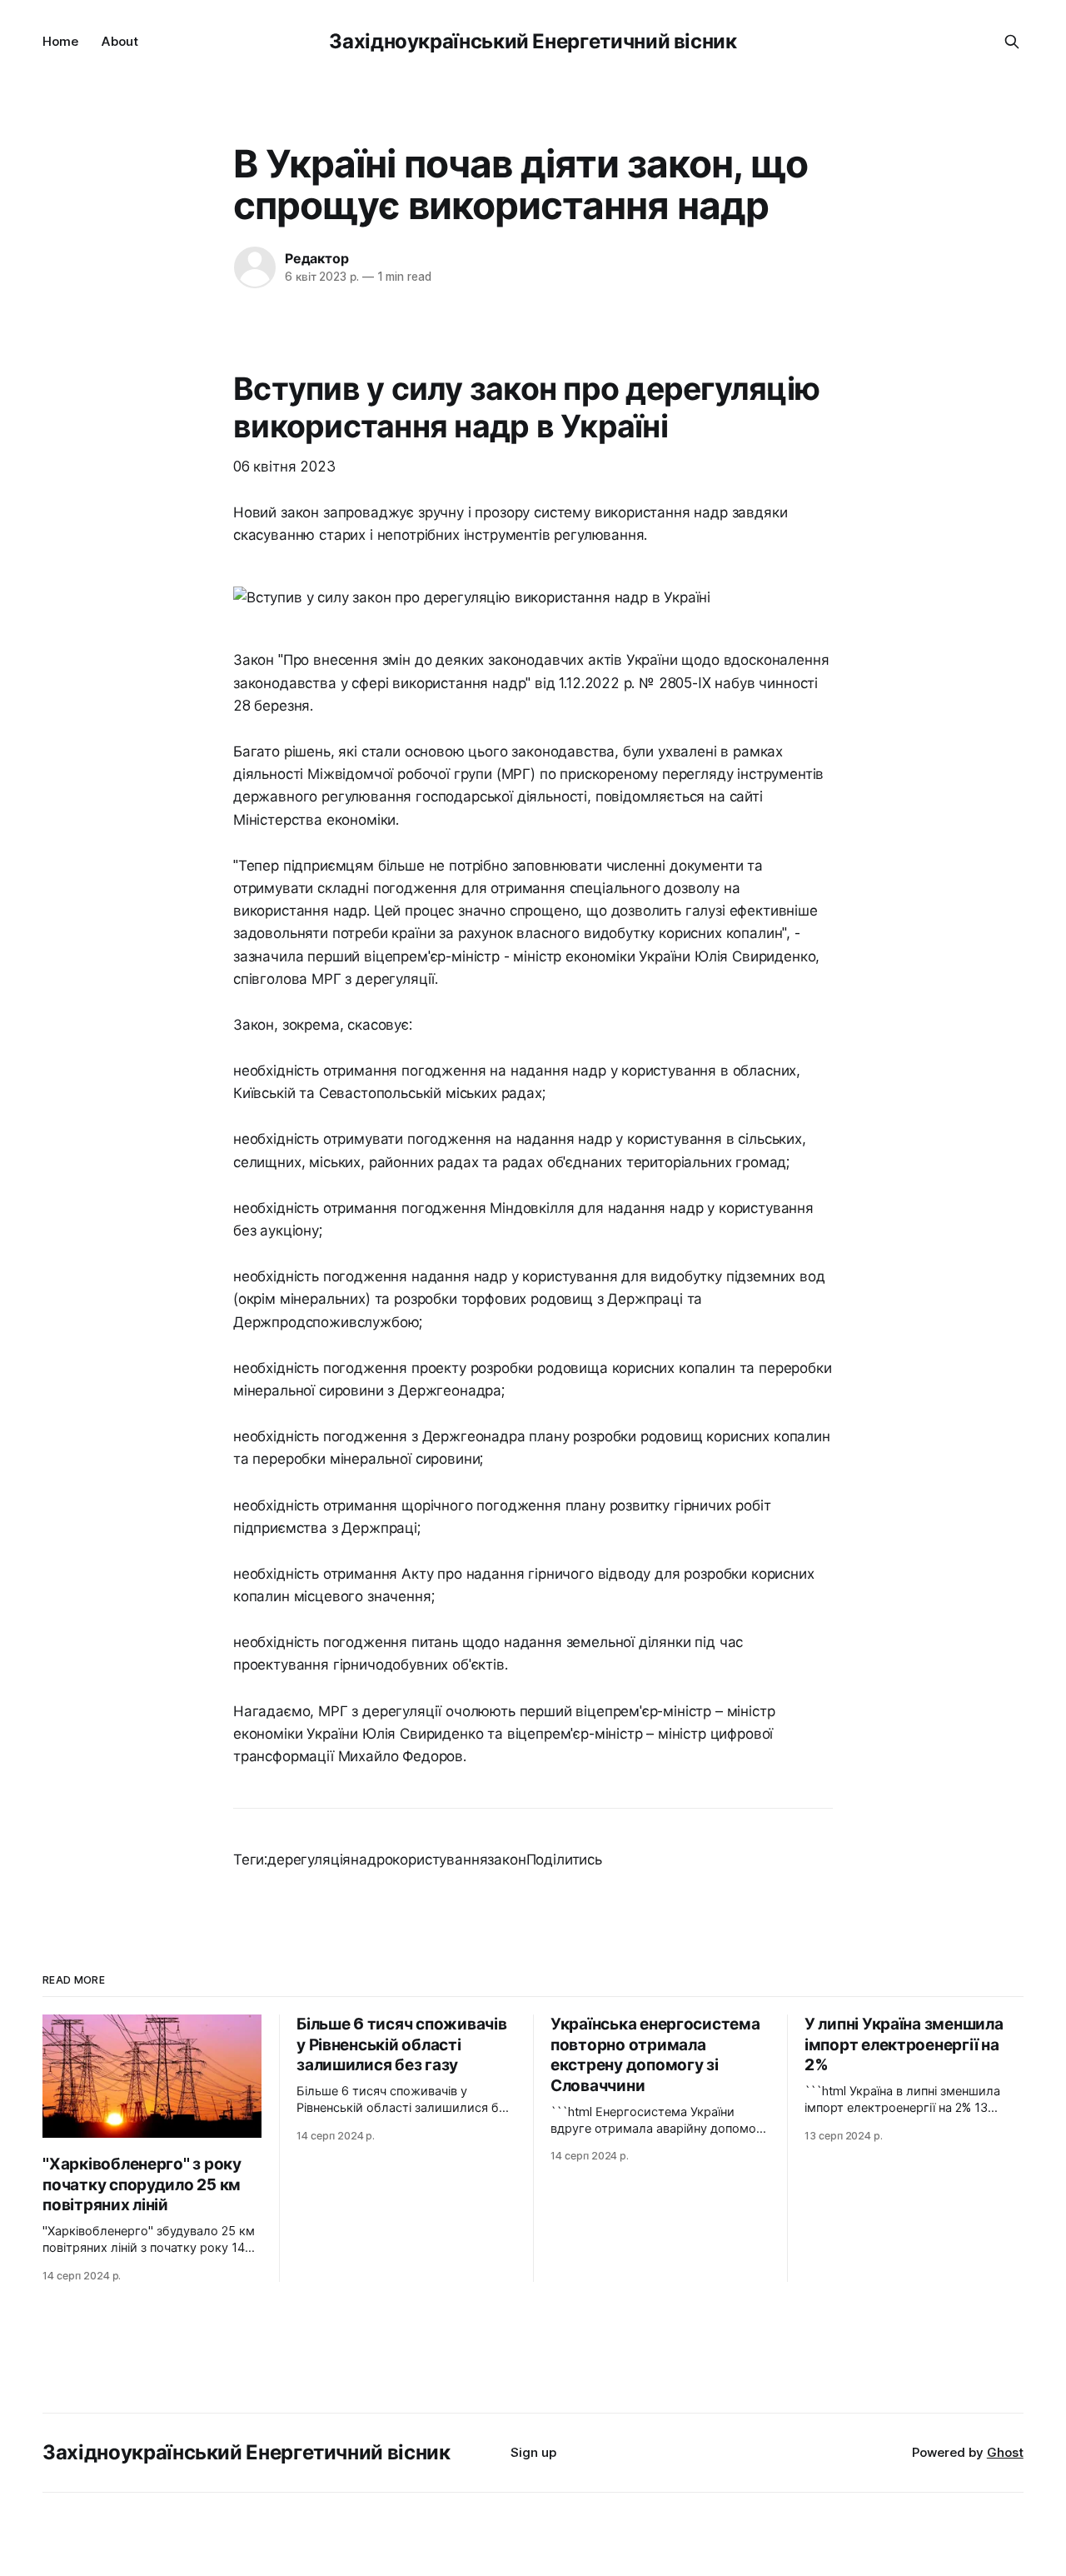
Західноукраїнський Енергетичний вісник (533, 41)
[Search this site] (1012, 42)
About (120, 41)
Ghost (1005, 2452)
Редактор (316, 258)
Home (60, 41)
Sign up (533, 2452)
